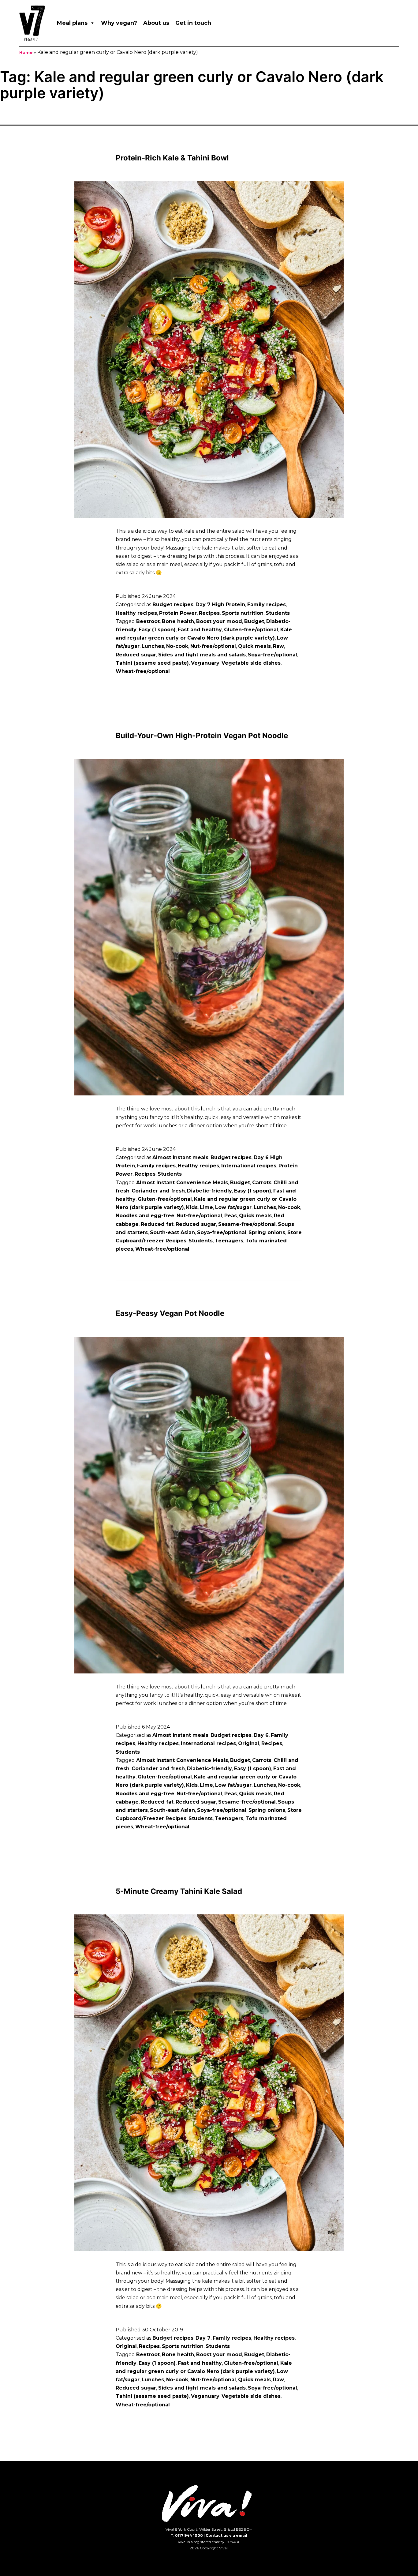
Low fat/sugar (233, 1207)
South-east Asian (172, 1232)
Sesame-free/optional (247, 1224)
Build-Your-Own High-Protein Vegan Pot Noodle (202, 736)
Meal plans (72, 23)
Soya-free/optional (272, 655)
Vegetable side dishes (251, 663)
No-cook (177, 646)
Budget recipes (173, 605)
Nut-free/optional (213, 646)
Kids (192, 1207)
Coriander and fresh (158, 1191)
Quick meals (254, 646)
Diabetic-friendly (209, 1191)
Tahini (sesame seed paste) (152, 663)
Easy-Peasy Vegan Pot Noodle (170, 1313)
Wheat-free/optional (143, 671)
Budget (254, 621)
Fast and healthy (200, 630)
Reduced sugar (136, 655)
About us (156, 23)
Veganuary (205, 663)
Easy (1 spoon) (157, 630)
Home (26, 53)
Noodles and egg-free (145, 1216)
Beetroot (148, 621)
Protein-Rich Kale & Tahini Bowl (172, 158)
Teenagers (229, 1241)
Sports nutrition (243, 613)
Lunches (153, 646)
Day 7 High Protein (220, 605)
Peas (231, 1216)
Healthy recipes (136, 613)
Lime (206, 1207)
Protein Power (178, 613)
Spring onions (267, 1232)
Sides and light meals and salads (202, 655)
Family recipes (267, 605)
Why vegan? (119, 23)
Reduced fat (157, 1224)
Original (249, 1743)
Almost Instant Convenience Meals (182, 1183)
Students (278, 613)
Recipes (209, 613)
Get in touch (193, 23)
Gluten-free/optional (251, 630)
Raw (278, 646)
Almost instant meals (180, 1157)
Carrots (262, 1183)
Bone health (178, 621)
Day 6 (261, 1735)
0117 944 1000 (189, 2535)
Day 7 (203, 2338)
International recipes (249, 1166)
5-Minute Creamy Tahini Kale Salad (179, 1891)
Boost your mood (219, 621)
